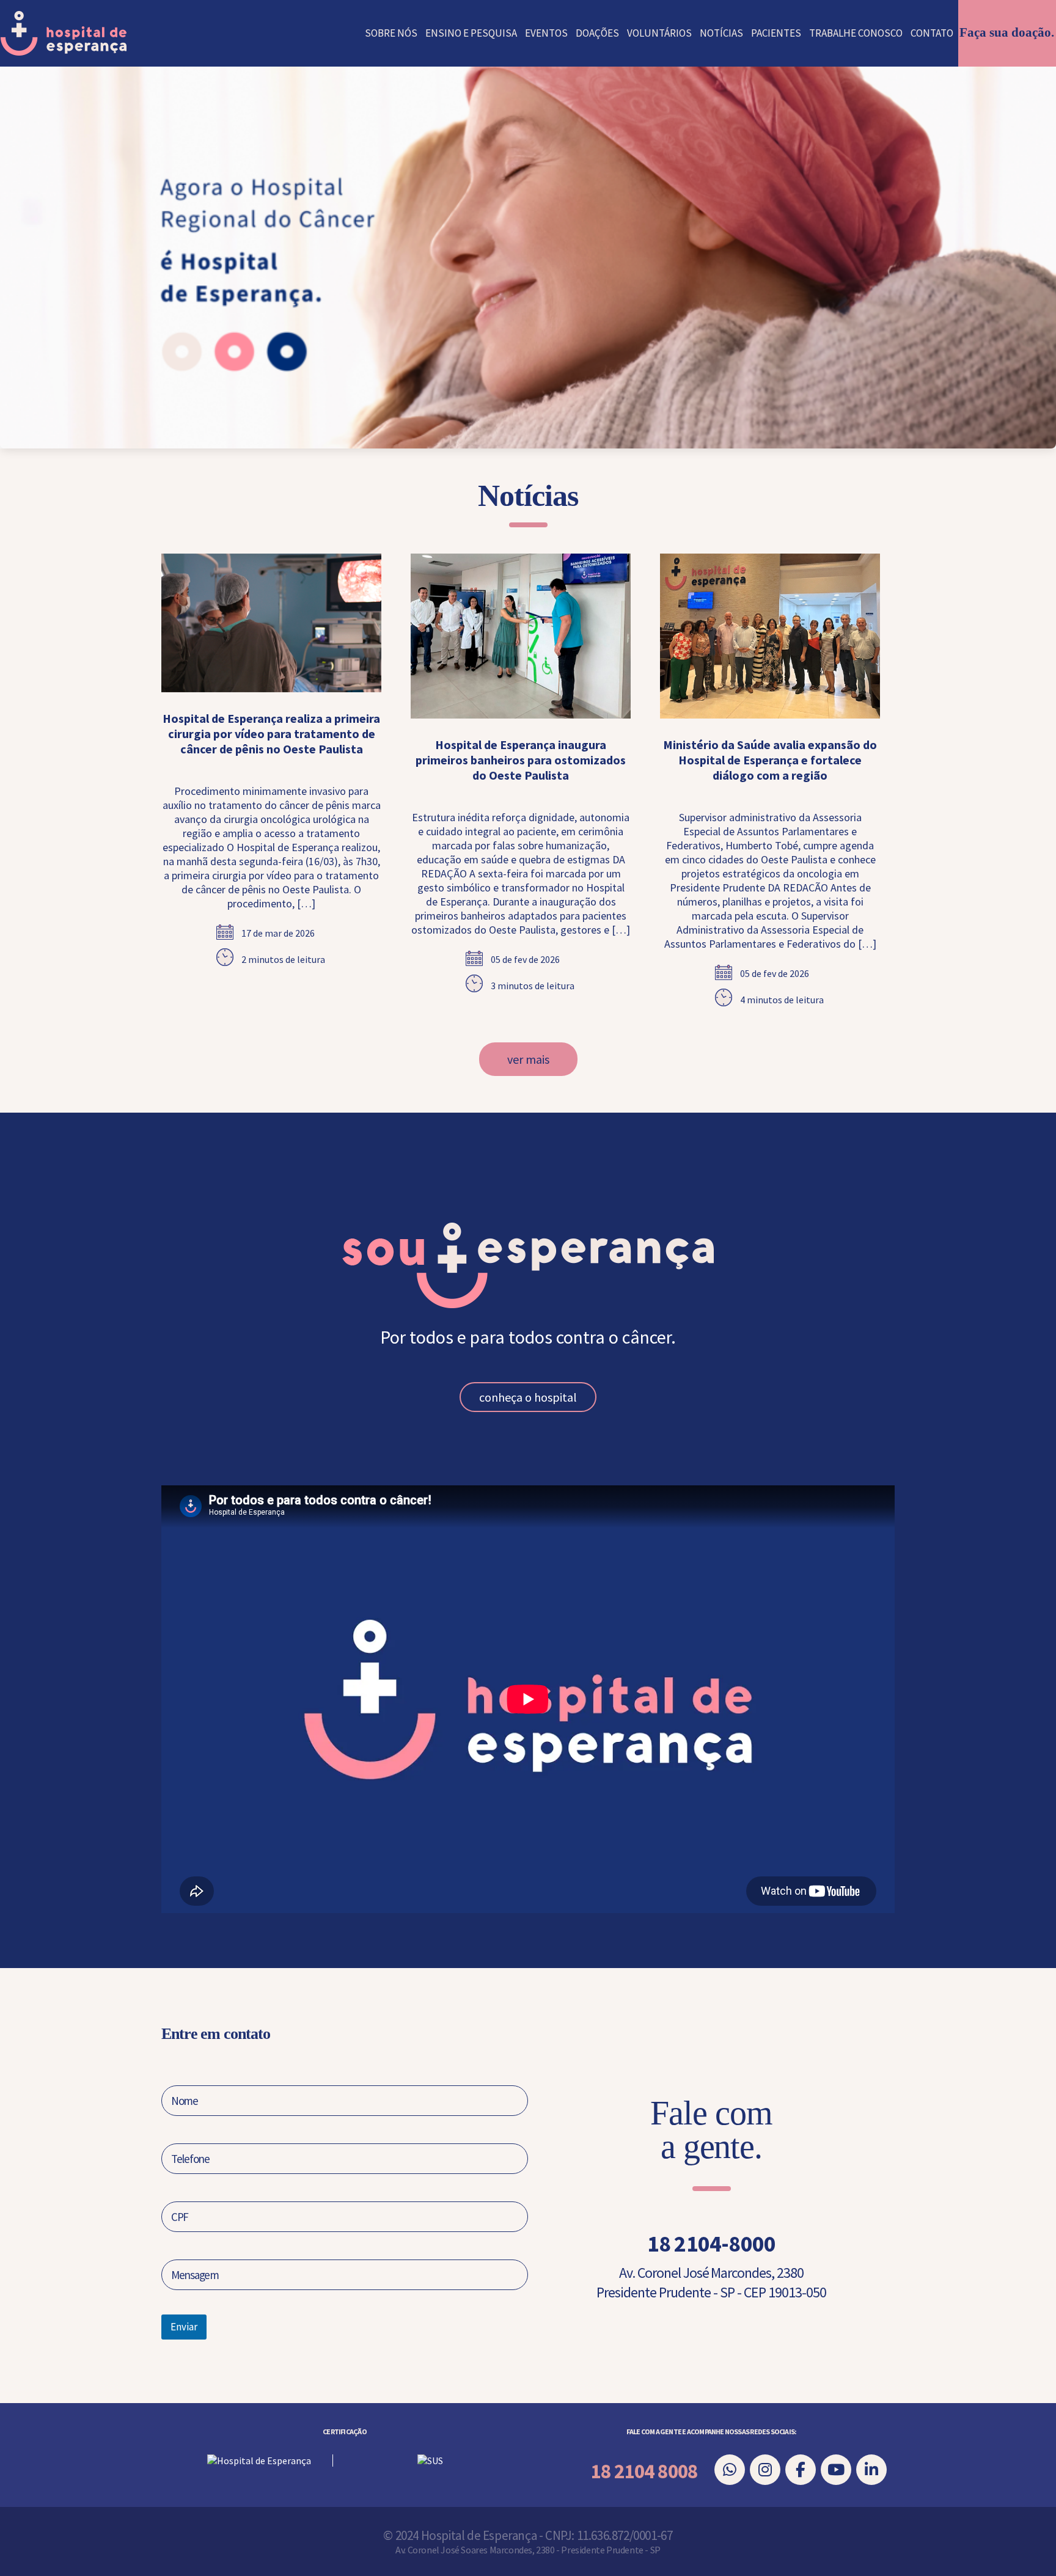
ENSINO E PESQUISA (471, 33)
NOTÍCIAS (721, 33)
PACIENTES (776, 33)
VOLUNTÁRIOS (659, 33)
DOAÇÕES (597, 33)
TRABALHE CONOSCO (856, 33)
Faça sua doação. (1007, 32)
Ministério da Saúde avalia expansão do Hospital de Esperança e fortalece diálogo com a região (770, 760)
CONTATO (932, 33)
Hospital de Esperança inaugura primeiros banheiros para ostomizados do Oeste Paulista (521, 760)
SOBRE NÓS (391, 33)
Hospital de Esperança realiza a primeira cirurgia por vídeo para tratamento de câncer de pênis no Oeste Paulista (271, 734)
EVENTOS (546, 33)
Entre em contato (215, 2034)
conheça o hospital (528, 1397)
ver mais (528, 1059)
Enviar (184, 2327)
